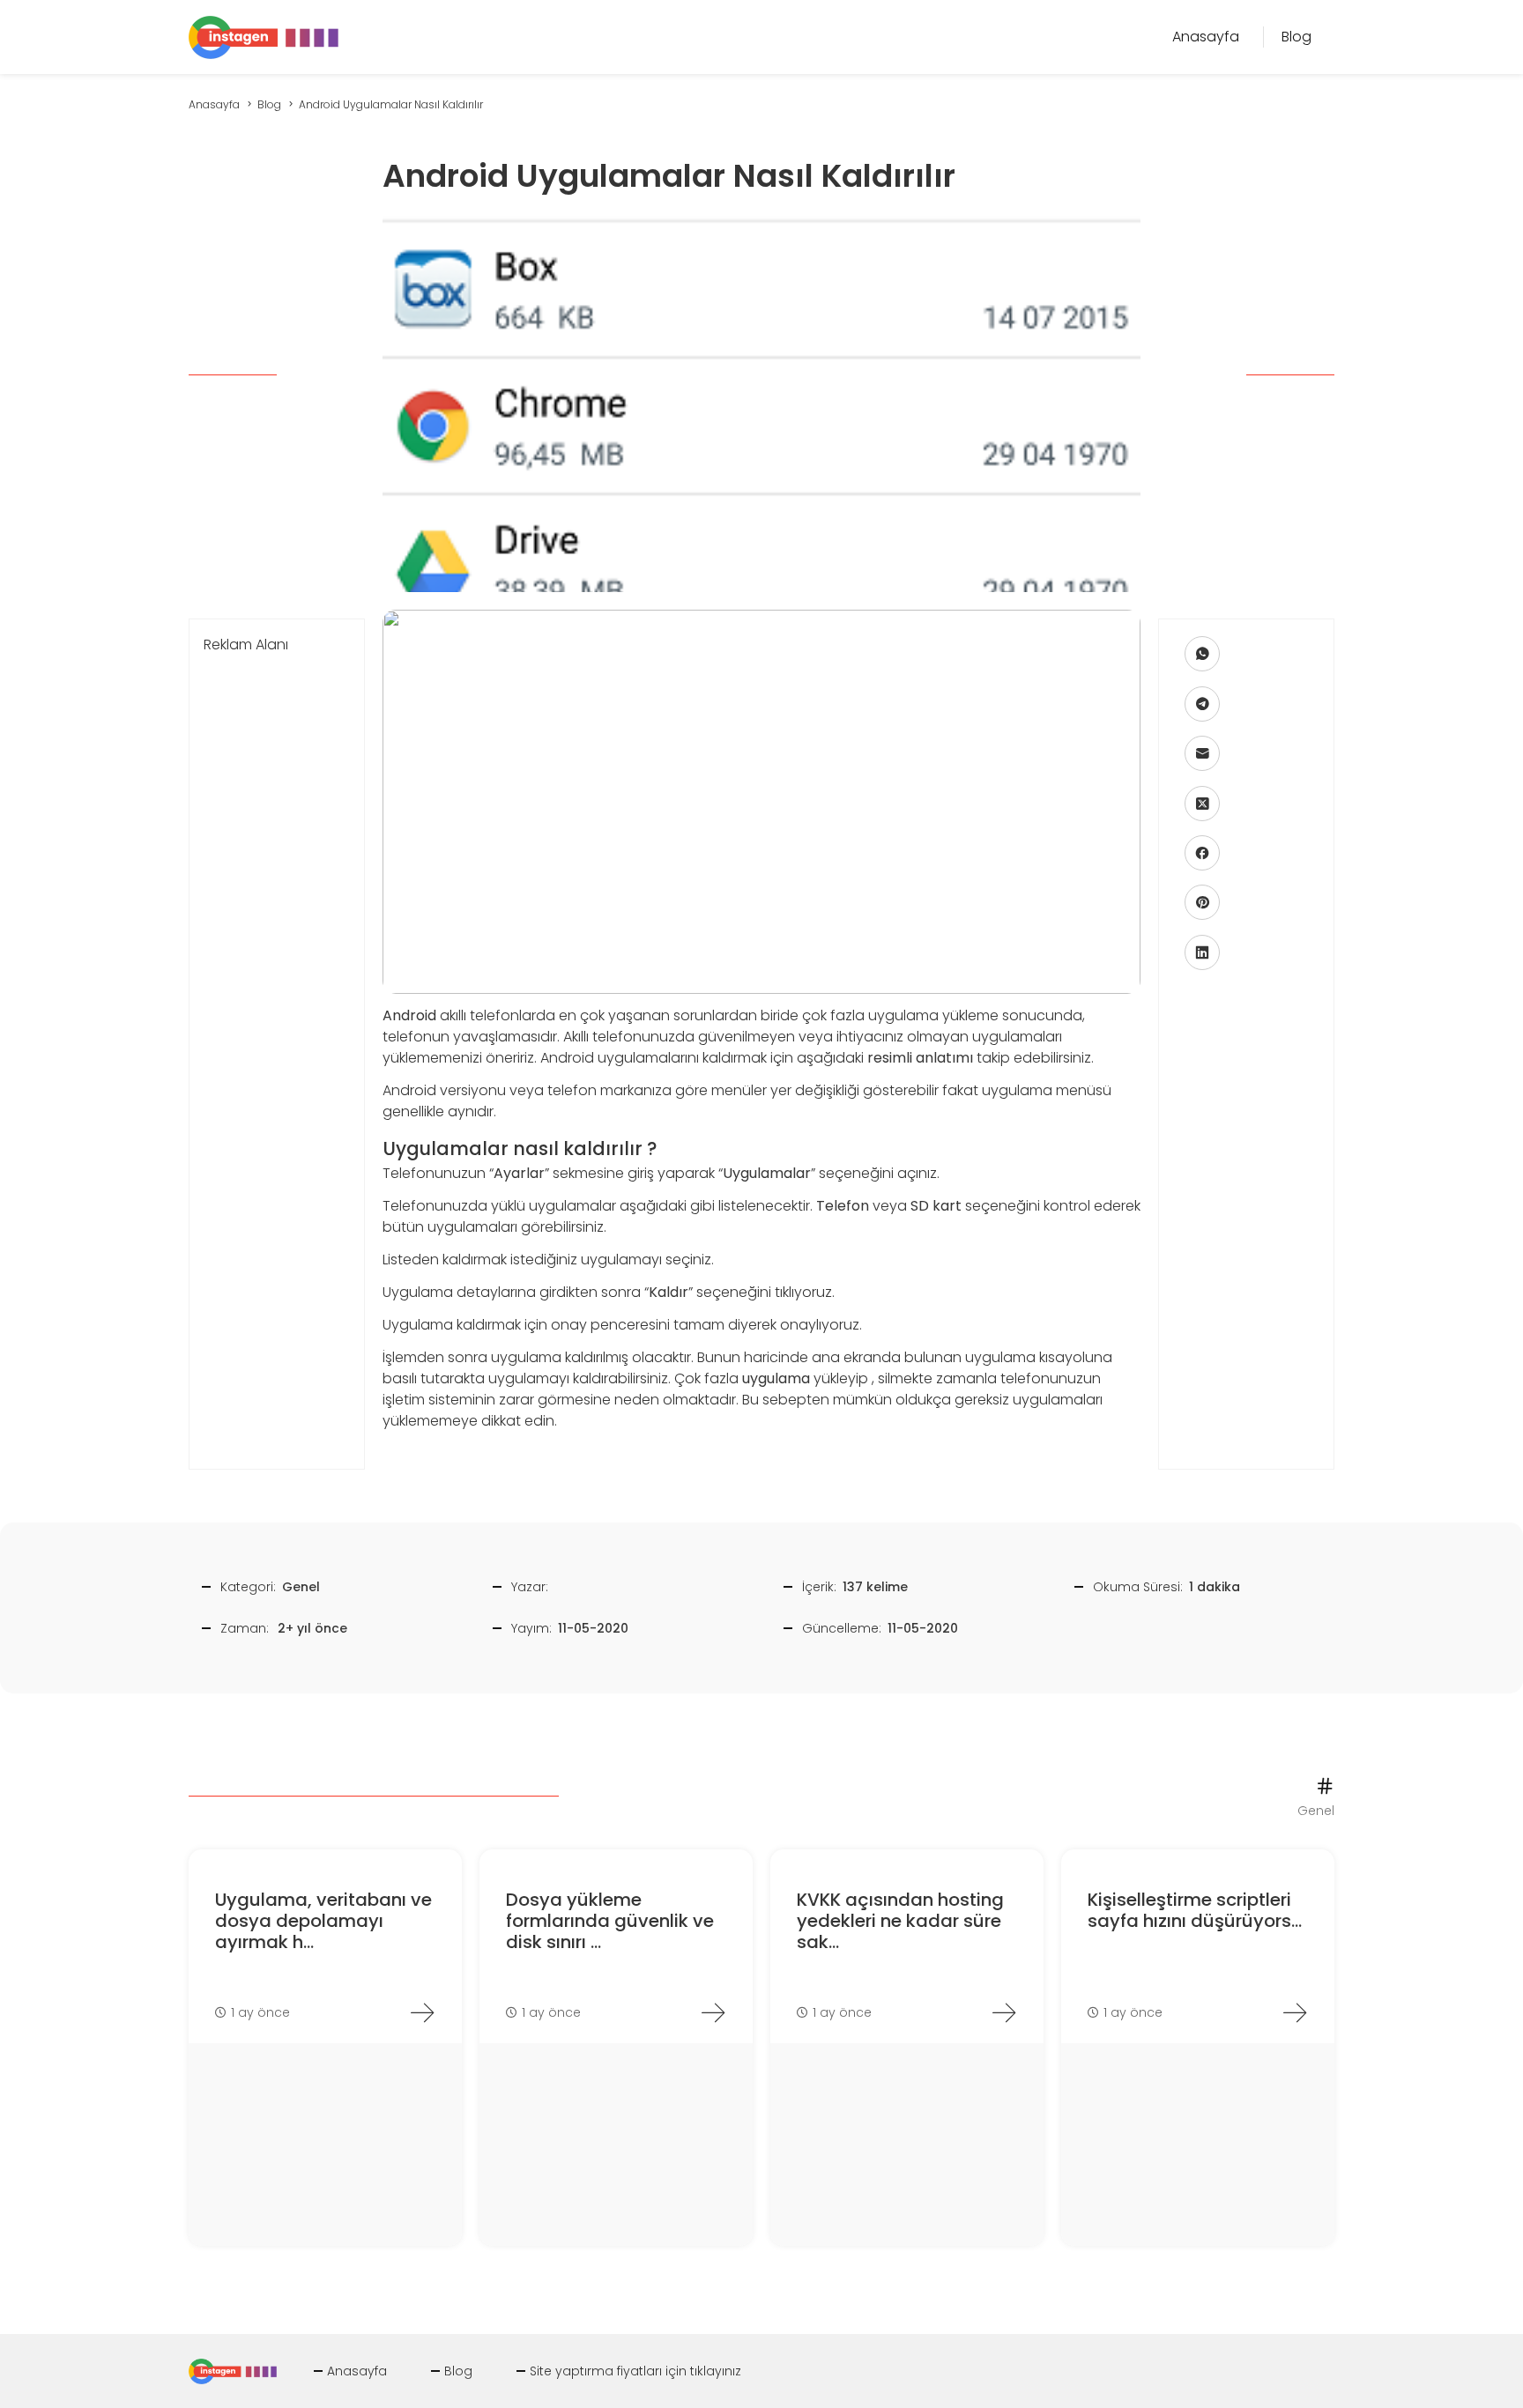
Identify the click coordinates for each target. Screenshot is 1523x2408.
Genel (301, 1587)
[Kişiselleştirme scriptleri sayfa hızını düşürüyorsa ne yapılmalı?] (1295, 2012)
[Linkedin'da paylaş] (1202, 952)
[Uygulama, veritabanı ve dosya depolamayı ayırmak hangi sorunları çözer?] (422, 2012)
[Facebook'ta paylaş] (1202, 853)
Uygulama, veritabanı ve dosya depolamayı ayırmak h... (323, 1921)
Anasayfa (357, 2371)
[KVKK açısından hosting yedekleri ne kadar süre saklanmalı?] (1004, 2012)
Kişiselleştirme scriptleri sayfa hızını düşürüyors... (1195, 1910)
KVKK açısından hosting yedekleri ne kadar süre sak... (900, 1921)
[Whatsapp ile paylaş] (1202, 655)
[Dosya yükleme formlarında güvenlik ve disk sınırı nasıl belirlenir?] (713, 2012)
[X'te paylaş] (1202, 804)
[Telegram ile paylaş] (1202, 704)
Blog (458, 2371)
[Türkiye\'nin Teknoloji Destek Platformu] (264, 36)
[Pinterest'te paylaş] (1202, 903)
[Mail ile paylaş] (1202, 754)
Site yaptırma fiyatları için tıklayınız (635, 2371)
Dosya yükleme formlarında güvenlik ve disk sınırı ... (610, 1921)
